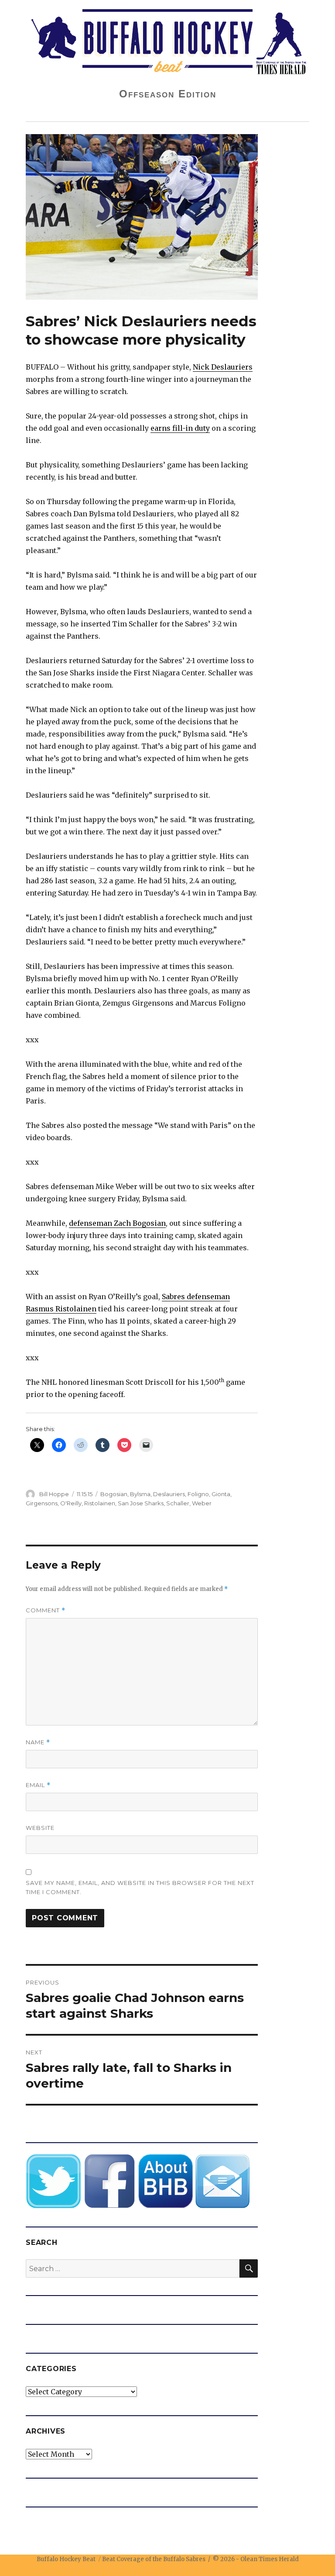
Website (40, 1828)
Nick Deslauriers (223, 367)
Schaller (178, 1503)
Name (38, 1742)
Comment (46, 1610)
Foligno (198, 1494)
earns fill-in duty (180, 428)
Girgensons (42, 1503)
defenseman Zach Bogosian (117, 1223)
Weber (202, 1503)
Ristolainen (100, 1503)
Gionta (221, 1494)
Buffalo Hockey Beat (66, 2559)
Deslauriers (169, 1494)
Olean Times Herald (270, 2559)
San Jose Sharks (141, 1503)
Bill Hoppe (54, 1494)
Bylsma (140, 1494)
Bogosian (114, 1494)
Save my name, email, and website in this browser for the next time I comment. (140, 1887)
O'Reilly (71, 1503)
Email (38, 1785)
